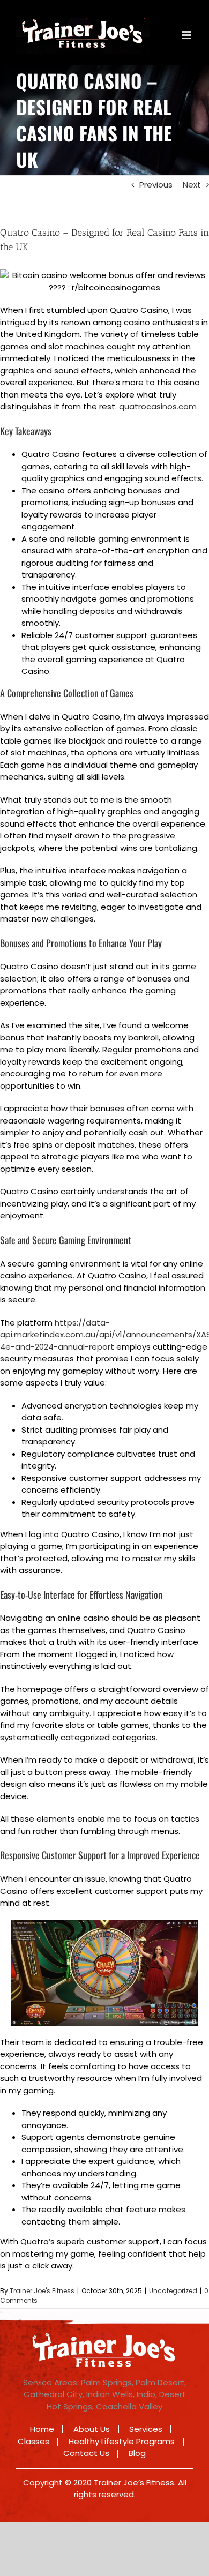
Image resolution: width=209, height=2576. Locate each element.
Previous (156, 185)
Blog (137, 2453)
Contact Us (86, 2453)
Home (42, 2429)
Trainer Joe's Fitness (42, 2291)
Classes (33, 2441)
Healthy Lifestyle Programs (122, 2441)
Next (192, 185)
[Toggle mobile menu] (187, 35)
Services (146, 2429)
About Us (92, 2429)
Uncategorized (173, 2291)
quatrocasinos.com (158, 406)
